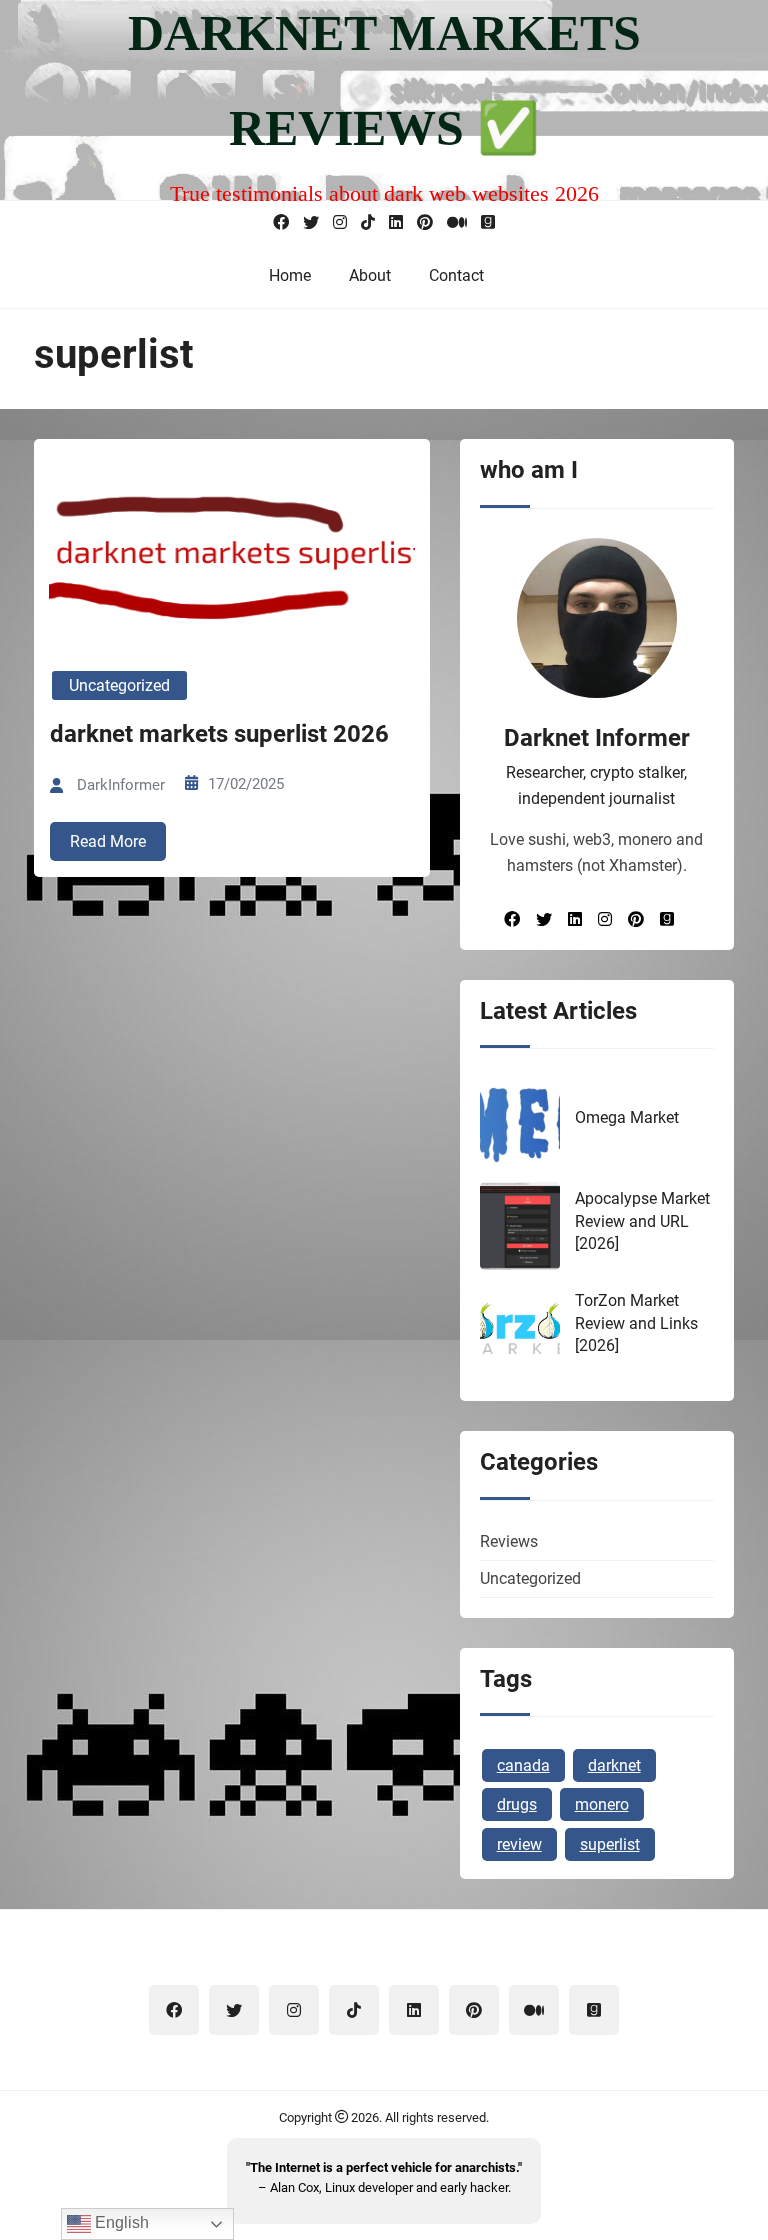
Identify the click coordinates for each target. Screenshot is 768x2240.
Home (290, 275)
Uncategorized (119, 685)
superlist (610, 1844)
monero (602, 1804)
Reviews (509, 1541)
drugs (517, 1804)
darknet (614, 1765)
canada (523, 1765)
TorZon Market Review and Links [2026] (636, 1323)
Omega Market (627, 1117)
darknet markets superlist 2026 (219, 734)
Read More (108, 841)
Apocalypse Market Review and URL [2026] (642, 1221)
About (370, 275)
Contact (456, 275)
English (120, 2222)
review (519, 1844)
